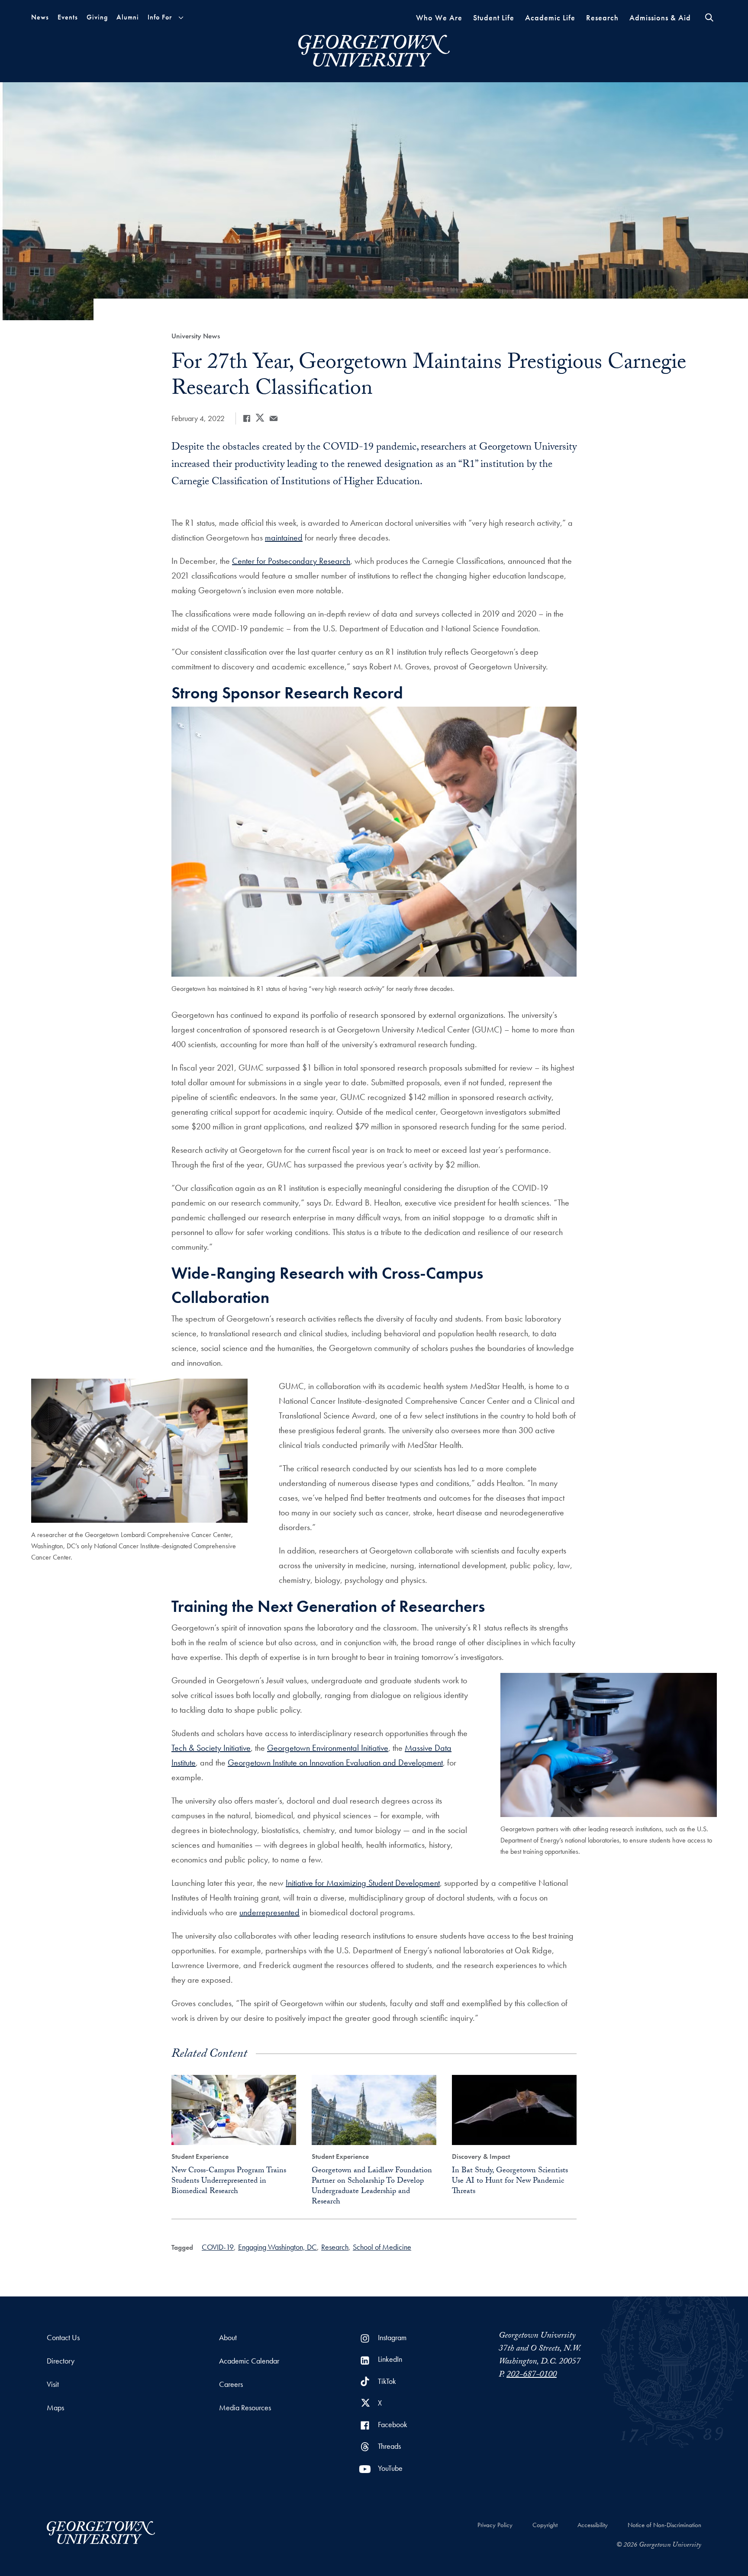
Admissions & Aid (660, 18)
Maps (55, 2407)
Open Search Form (709, 18)
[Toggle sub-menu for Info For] (181, 18)
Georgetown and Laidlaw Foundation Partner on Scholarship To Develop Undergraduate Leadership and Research (372, 2187)
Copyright (545, 2525)
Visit (53, 2384)
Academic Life (550, 18)
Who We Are (439, 18)
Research (602, 18)
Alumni (128, 17)
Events (68, 17)
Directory (61, 2361)
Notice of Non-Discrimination (664, 2525)
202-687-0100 (532, 2375)
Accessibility (593, 2525)
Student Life (494, 18)
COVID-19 (218, 2247)
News (40, 17)
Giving (97, 17)
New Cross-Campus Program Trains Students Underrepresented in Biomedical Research (229, 2182)
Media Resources (245, 2407)
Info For (160, 17)
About (228, 2337)
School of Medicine (382, 2247)
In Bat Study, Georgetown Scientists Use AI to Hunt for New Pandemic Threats (510, 2182)
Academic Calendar (249, 2361)
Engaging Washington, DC (277, 2247)
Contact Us (63, 2337)
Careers (231, 2384)
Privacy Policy (495, 2525)
